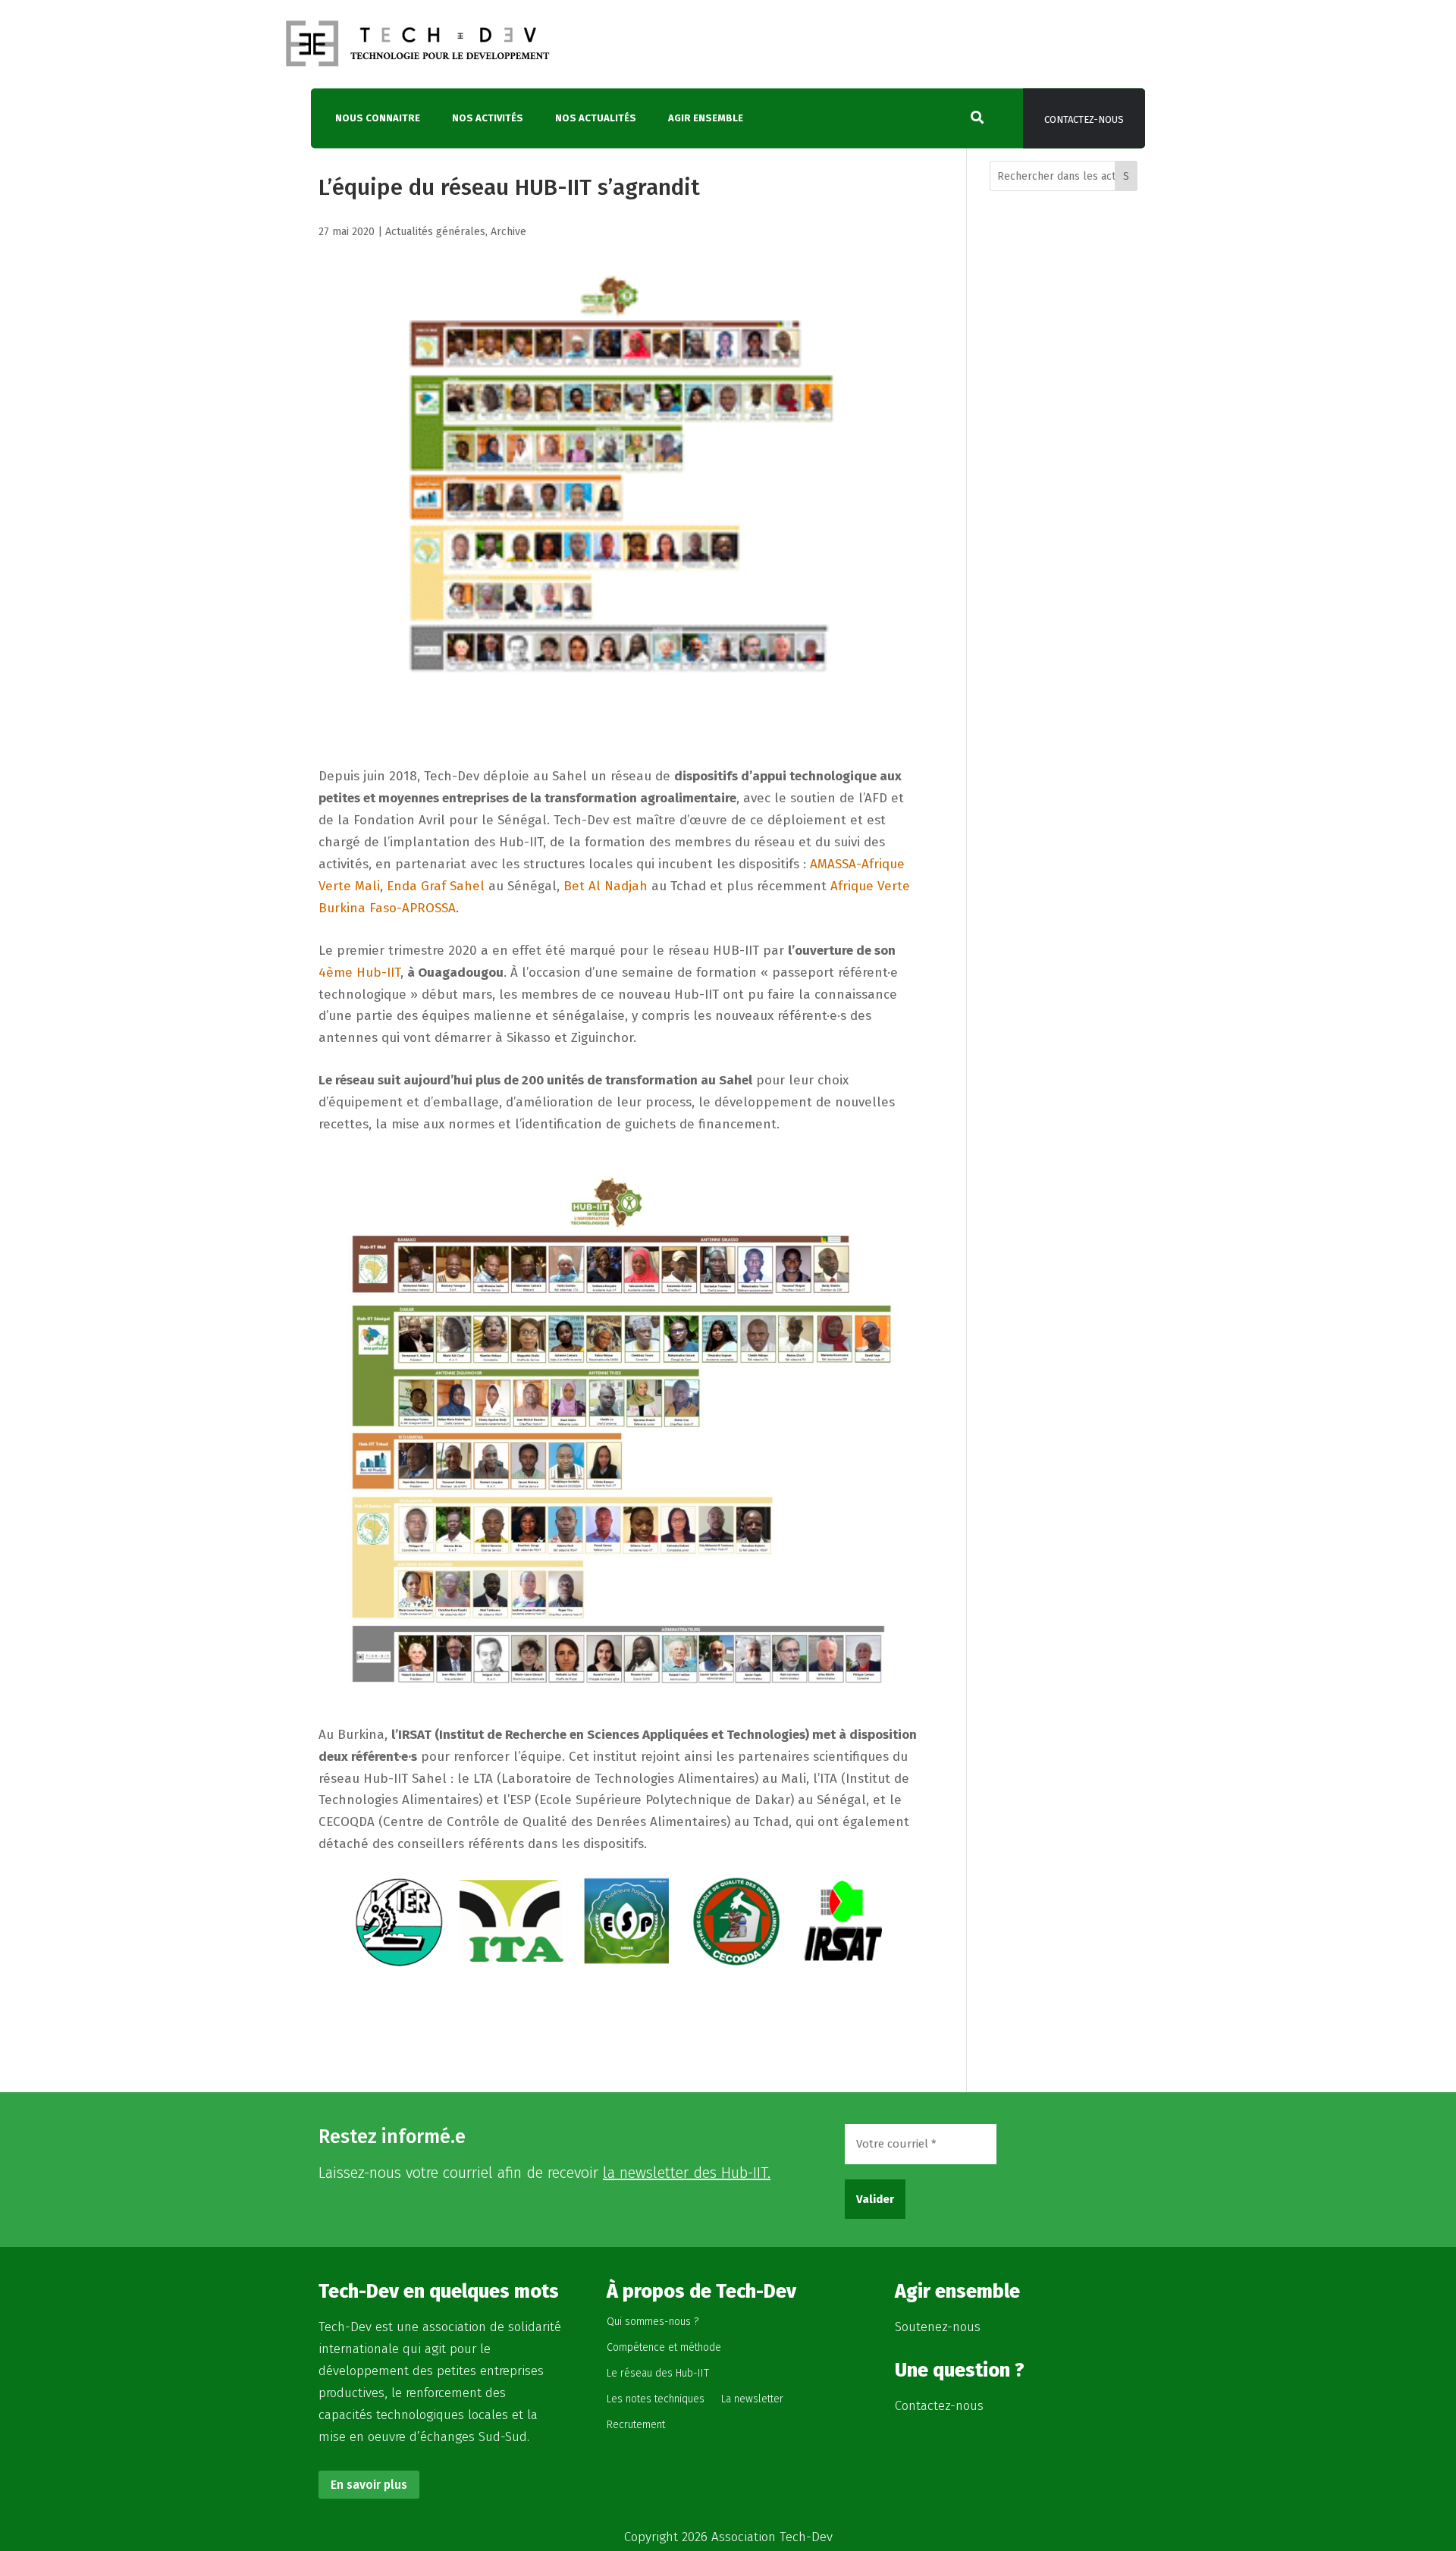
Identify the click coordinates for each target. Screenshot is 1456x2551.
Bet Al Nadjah (606, 886)
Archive (508, 232)
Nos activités (488, 119)
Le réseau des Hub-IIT (658, 2373)
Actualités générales (435, 232)
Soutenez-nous (938, 2327)
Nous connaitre (378, 119)
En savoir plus (369, 2485)
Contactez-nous (1084, 120)
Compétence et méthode (664, 2347)
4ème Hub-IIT (359, 973)
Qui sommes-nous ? (653, 2322)
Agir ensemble (706, 119)
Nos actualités (596, 119)
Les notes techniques (656, 2399)
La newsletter (752, 2399)
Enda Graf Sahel (436, 886)
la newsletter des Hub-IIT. (687, 2173)
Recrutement (636, 2425)
